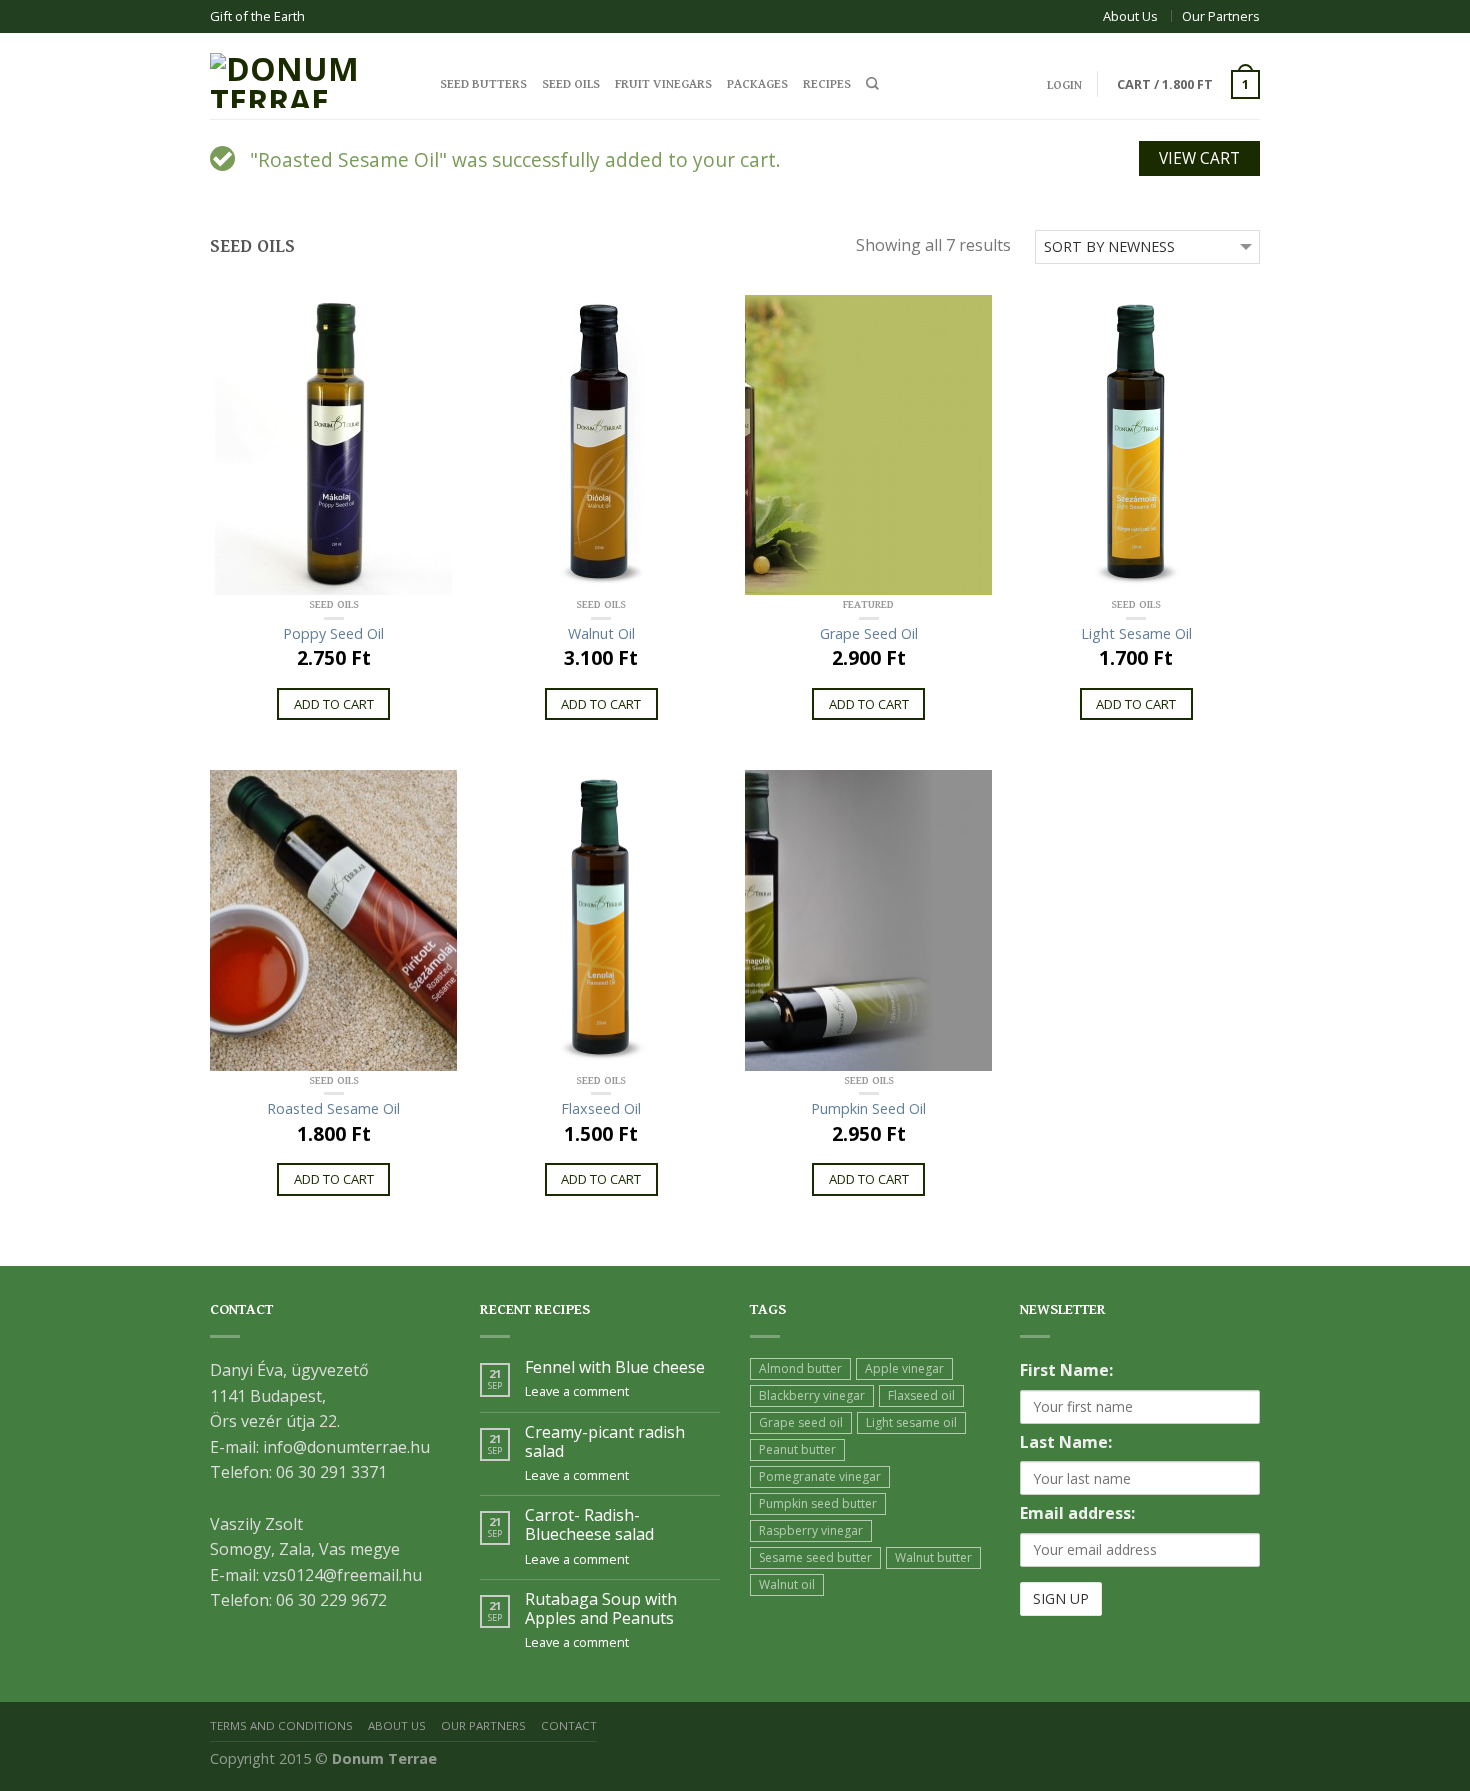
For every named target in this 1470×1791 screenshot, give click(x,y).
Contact (569, 1725)
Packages (757, 84)
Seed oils (571, 84)
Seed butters (483, 84)
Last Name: (1066, 1442)
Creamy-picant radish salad (605, 1442)
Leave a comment (577, 1391)
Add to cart (334, 704)
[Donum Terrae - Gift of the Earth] (310, 75)
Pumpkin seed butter (818, 1503)
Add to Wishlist (433, 320)
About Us (1130, 16)
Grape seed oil (801, 1422)
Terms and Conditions (281, 1725)
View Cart (1199, 158)
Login (1064, 85)
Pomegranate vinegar (820, 1476)
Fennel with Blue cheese (615, 1367)
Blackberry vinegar (812, 1395)
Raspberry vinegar (811, 1530)
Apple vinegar (904, 1368)
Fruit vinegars (663, 84)
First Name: (1066, 1370)
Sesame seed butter (815, 1557)
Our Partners (1221, 16)
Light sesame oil (911, 1422)
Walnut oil (787, 1584)
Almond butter (800, 1368)
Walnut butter (933, 1557)
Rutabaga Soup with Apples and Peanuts (601, 1609)
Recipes (827, 84)
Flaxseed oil (921, 1395)
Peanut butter (797, 1449)
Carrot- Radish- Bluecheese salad (589, 1525)
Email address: (1077, 1513)
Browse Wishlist (968, 795)
